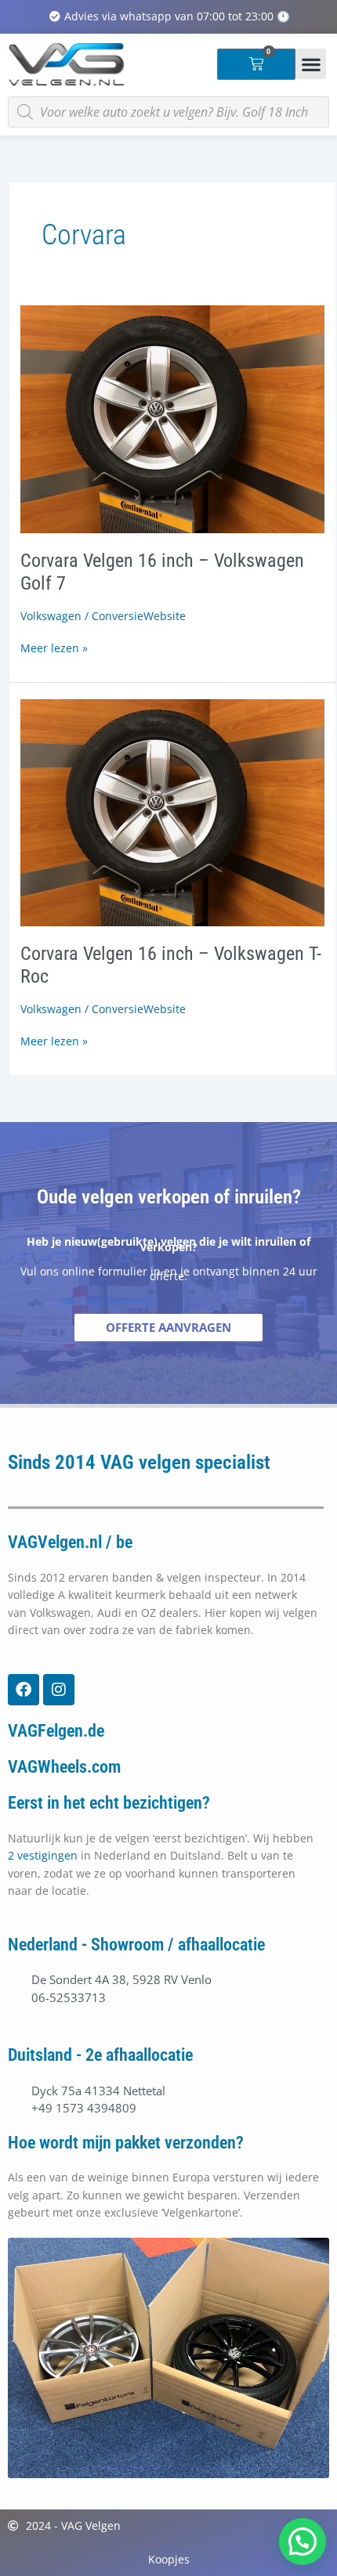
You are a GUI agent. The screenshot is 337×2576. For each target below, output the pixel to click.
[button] (311, 64)
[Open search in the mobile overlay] (168, 112)
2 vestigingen (43, 1855)
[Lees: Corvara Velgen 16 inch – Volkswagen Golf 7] (172, 418)
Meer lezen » (54, 648)
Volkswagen (51, 616)
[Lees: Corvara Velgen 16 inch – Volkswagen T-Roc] (172, 812)
